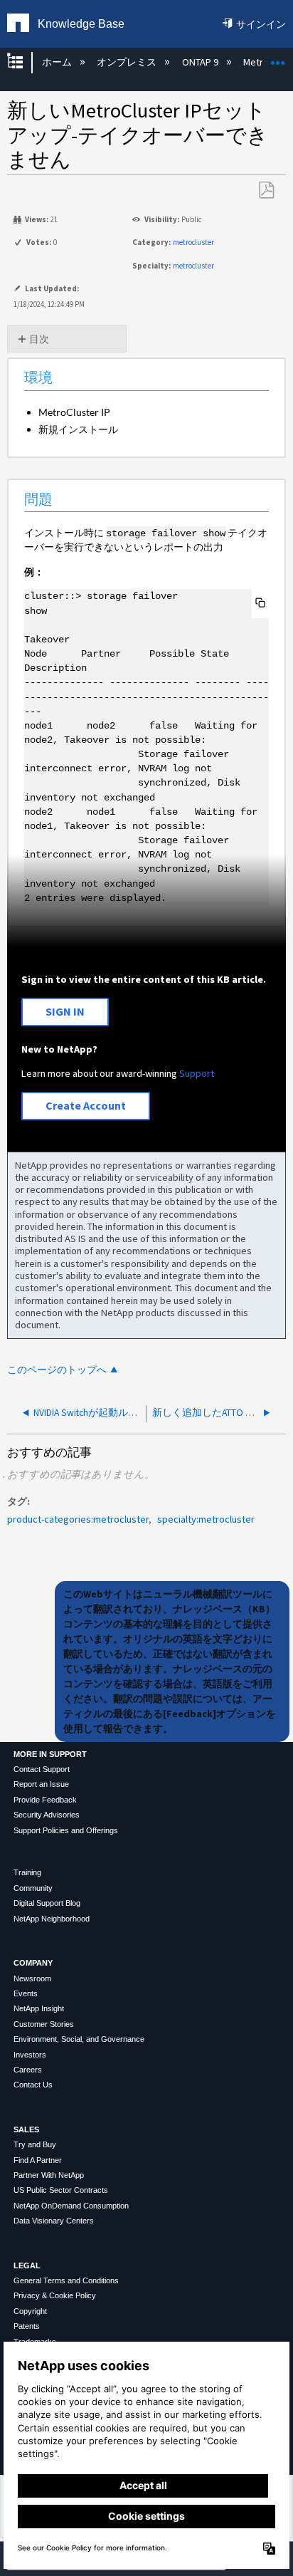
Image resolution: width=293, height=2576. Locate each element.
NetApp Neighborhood (52, 1919)
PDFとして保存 (266, 191)
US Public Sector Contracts (61, 2190)
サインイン (261, 24)
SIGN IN (65, 1011)
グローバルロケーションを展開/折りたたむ (278, 58)
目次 (39, 339)
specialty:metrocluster (206, 1519)
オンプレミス (128, 62)
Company (33, 1963)
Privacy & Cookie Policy (55, 2295)
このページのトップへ (57, 1370)
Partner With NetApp (49, 2175)
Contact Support (42, 1769)
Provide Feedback (45, 1800)
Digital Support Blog (47, 1903)
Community (33, 1888)
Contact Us (33, 2085)
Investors (30, 2055)
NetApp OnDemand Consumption (71, 2206)
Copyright (30, 2311)
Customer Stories (44, 2024)
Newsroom (32, 1978)
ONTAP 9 (201, 62)
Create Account (86, 1105)
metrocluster (193, 242)
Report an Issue (41, 1784)
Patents (27, 2326)
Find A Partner (38, 2160)
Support (197, 1073)
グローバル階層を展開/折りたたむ (24, 62)
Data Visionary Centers (54, 2221)
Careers (28, 2070)
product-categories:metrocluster (78, 1519)
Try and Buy (35, 2144)
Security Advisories (47, 1815)
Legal (27, 2265)
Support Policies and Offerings (66, 1830)
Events (26, 1993)
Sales (26, 2129)
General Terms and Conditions (66, 2280)
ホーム (58, 62)
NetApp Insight (39, 2008)
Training (27, 1872)
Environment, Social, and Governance (79, 2039)
